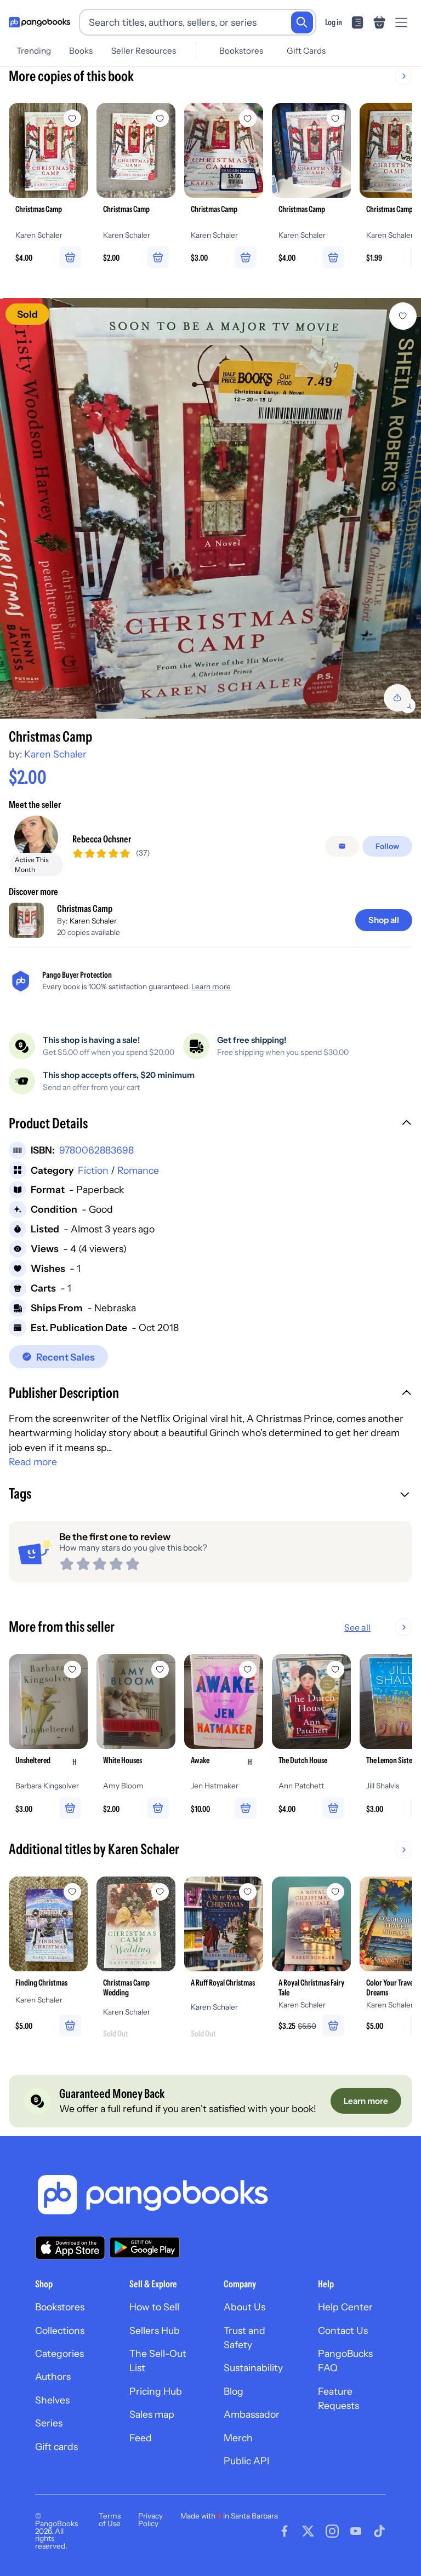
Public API (246, 2461)
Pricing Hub (156, 2391)
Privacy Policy (150, 2520)
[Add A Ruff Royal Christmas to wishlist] (248, 1892)
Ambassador (252, 2414)
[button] (210, 1125)
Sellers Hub (155, 2330)
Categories (59, 2353)
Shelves (52, 2400)
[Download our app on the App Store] (70, 2248)
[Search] (302, 22)
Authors (53, 2376)
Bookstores (241, 51)
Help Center (345, 2307)
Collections (60, 2330)
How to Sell (154, 2307)
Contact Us (343, 2330)
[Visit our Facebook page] (285, 2531)
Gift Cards (306, 51)
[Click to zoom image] (210, 508)
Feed (141, 2438)
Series (49, 2423)
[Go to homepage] (39, 22)
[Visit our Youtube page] (356, 2531)
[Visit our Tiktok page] (379, 2531)
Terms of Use (110, 2520)
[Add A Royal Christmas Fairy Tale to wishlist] (335, 1892)
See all (357, 1627)
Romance (138, 1170)
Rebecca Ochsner (102, 839)
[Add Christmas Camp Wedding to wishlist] (160, 1892)
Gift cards (56, 2446)
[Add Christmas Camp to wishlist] (403, 316)
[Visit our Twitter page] (308, 2531)
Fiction (93, 1170)
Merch (238, 2438)
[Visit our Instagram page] (332, 2531)
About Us (244, 2307)
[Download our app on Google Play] (145, 2247)
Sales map (152, 2414)
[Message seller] (342, 846)
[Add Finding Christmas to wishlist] (72, 1892)
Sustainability (253, 2368)
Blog (234, 2391)
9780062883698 (96, 1150)
